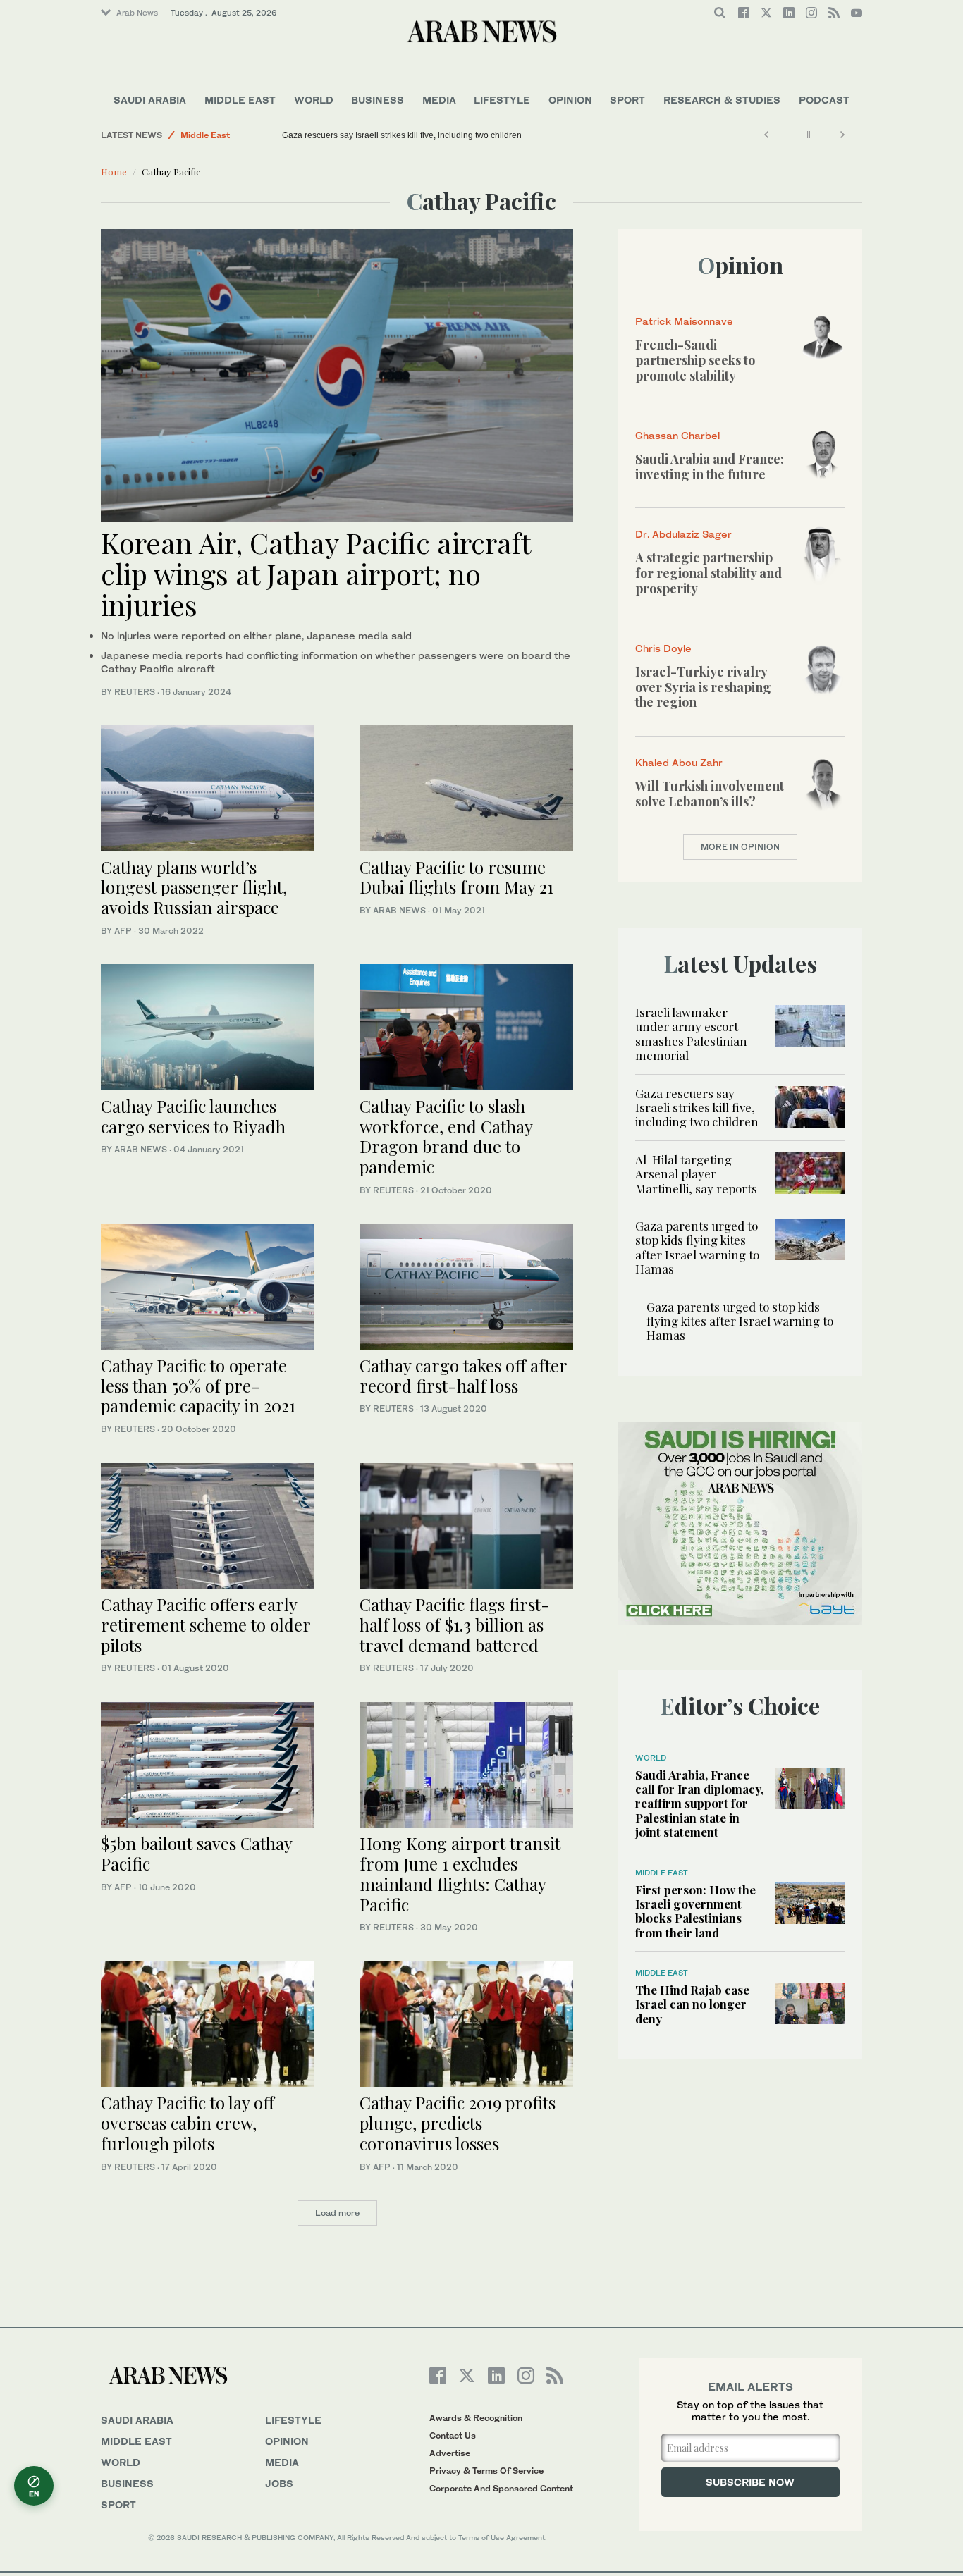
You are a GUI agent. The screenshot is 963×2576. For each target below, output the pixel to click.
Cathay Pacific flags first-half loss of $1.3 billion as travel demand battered (455, 1625)
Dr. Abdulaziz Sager (683, 534)
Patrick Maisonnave (684, 321)
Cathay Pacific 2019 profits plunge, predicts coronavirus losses (458, 2123)
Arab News (137, 13)
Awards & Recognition (476, 2418)
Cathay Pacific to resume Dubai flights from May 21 (456, 877)
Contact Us (453, 2435)
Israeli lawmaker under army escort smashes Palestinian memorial (691, 1034)
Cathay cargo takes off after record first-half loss (463, 1375)
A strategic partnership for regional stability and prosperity (709, 573)
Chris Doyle (663, 648)
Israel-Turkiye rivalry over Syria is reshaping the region (703, 687)
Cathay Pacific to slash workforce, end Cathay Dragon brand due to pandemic (446, 1136)
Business (378, 100)
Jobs (279, 2483)
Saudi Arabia (150, 100)
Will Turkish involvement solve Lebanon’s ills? (710, 794)
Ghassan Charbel (677, 435)
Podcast (824, 100)
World (314, 100)
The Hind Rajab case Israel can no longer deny (692, 2004)
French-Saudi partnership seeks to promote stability (695, 360)
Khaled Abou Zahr (679, 762)
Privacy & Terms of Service (486, 2471)
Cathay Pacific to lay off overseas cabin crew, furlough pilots (188, 2123)
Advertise (450, 2453)
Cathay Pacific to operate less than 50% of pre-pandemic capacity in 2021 (198, 1386)
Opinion (570, 100)
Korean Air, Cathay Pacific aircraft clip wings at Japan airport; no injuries (315, 573)
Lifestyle (502, 100)
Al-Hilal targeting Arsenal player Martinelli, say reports (696, 1174)
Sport (627, 100)
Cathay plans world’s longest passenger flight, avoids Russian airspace (194, 887)
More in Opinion (740, 847)
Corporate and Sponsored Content (501, 2488)
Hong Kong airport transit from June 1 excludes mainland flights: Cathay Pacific (460, 1873)
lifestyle (293, 2420)
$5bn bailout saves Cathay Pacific (196, 1853)
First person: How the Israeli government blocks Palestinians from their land (695, 1911)
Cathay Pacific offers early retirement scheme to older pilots (206, 1625)
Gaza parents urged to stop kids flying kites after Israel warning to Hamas (697, 1247)
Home (114, 172)
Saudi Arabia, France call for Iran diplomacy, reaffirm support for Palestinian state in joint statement (699, 1804)
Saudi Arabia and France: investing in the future (710, 467)
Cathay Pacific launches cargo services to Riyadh (193, 1116)
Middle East (240, 100)
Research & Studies (722, 100)
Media (439, 100)
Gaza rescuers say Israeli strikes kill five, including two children (402, 135)
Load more (337, 2213)
